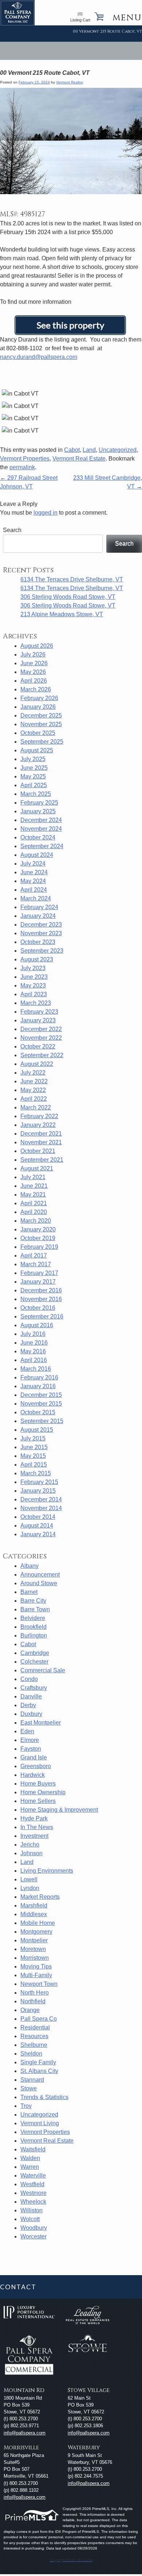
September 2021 (42, 1160)
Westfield (32, 2184)
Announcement (40, 1575)
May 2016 (33, 1351)
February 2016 (39, 1377)
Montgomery (36, 1932)
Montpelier (34, 1940)
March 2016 (36, 1369)
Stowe (29, 2088)
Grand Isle (34, 1757)
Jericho (30, 1845)
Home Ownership (43, 1792)
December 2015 (41, 1395)
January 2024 (38, 916)
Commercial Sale (43, 1670)
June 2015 (34, 1447)
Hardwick (33, 1775)
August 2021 (37, 1168)
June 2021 (34, 1186)
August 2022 (37, 1064)
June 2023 (34, 977)
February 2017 (39, 1273)
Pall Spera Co (39, 2019)
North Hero (35, 1993)
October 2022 (38, 1046)
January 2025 (38, 811)
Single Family (38, 2062)
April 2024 (34, 890)
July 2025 (33, 759)
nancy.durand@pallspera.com (39, 357)
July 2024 (33, 864)
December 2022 (41, 1029)
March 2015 (36, 1473)
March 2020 (36, 1221)
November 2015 (41, 1404)
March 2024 (36, 898)
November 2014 (41, 1508)
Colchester (34, 1662)
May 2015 (33, 1456)
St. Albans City (39, 2071)
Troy (26, 2106)
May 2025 (33, 776)
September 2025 (42, 742)
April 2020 (34, 1212)
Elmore (30, 1740)
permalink (22, 467)
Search (12, 530)
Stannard (32, 2080)
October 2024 (38, 837)
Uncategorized (118, 450)
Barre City (33, 1601)
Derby (28, 1705)
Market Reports (40, 1897)
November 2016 (41, 1299)
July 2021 (33, 1177)
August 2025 (37, 750)
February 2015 (39, 1482)
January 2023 (38, 1020)
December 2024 (41, 820)
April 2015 (34, 1465)
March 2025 (36, 794)
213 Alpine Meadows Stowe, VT (62, 614)
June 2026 (34, 663)
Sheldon (31, 2054)
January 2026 (38, 707)
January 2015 (38, 1491)
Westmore (33, 2193)
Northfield (33, 2001)
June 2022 (34, 1081)
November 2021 (41, 1142)
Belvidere (33, 1618)
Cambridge (35, 1653)
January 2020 (38, 1229)
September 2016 (42, 1316)
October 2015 (38, 1412)
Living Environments (47, 1871)
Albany (29, 1566)
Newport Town (39, 1984)
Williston (31, 2210)
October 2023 (38, 942)
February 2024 (39, 907)
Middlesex (34, 1914)
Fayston (31, 1749)
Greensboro (36, 1766)
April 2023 (34, 994)
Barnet (29, 1592)
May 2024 (33, 881)
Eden (27, 1731)
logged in (46, 513)
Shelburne (34, 2045)
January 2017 (38, 1282)
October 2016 (38, 1308)
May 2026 (33, 672)
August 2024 (37, 855)
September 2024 (42, 846)
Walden (30, 2158)
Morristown (35, 1958)
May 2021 (33, 1195)
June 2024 (34, 872)
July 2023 (33, 968)
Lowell (29, 1879)
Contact (18, 2287)
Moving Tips (36, 1966)
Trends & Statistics (44, 2097)
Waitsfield (33, 2149)
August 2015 (37, 1430)
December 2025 (41, 715)
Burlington (34, 1635)
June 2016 (34, 1343)
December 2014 (41, 1499)
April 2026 (34, 681)
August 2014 (37, 1526)
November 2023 (41, 933)
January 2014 (38, 1534)
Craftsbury (34, 1688)
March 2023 (36, 1003)
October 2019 (38, 1238)
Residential (35, 2027)
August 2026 (37, 646)
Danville (31, 1696)
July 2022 (33, 1073)
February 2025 (39, 803)
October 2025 (38, 733)
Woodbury (34, 2228)
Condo (29, 1679)
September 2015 (42, 1421)
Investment (34, 1836)
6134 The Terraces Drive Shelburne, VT (72, 579)
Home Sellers (38, 1801)
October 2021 (38, 1151)
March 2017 (36, 1264)
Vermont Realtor (70, 82)
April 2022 (34, 1099)
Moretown (33, 1949)
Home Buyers (38, 1784)
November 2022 (41, 1038)
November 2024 (41, 829)
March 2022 (36, 1107)
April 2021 (34, 1203)
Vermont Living (40, 2123)
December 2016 (41, 1290)
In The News (37, 1827)
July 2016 (33, 1334)
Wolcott (30, 2219)
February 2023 (39, 1012)
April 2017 (34, 1256)
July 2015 (33, 1438)
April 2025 (34, 785)
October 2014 (38, 1517)
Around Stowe (39, 1583)
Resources (34, 2036)
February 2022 (39, 1116)
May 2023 (33, 986)
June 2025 (34, 768)
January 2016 (38, 1386)
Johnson (31, 1853)
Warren (30, 2167)
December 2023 (41, 925)
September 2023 (42, 951)
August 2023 (37, 959)
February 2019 (39, 1247)
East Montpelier (41, 1723)
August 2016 (37, 1325)
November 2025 (41, 724)
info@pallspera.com (25, 2433)
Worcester (33, 2236)
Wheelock (33, 2202)
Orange (30, 2010)
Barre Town (35, 1609)
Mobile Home (38, 1923)
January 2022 (38, 1125)
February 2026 (39, 698)
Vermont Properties (25, 459)
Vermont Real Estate (79, 459)
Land (89, 450)
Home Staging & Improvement (59, 1810)
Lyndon (30, 1888)
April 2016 (34, 1360)
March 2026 (36, 689)
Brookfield (33, 1627)
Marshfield (34, 1906)
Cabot (72, 450)
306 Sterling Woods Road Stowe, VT (68, 597)
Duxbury (31, 1714)
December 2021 (41, 1134)
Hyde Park (34, 1818)
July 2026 (33, 655)
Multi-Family (36, 1975)
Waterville (33, 2176)
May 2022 (33, 1090)
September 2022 (42, 1055)
